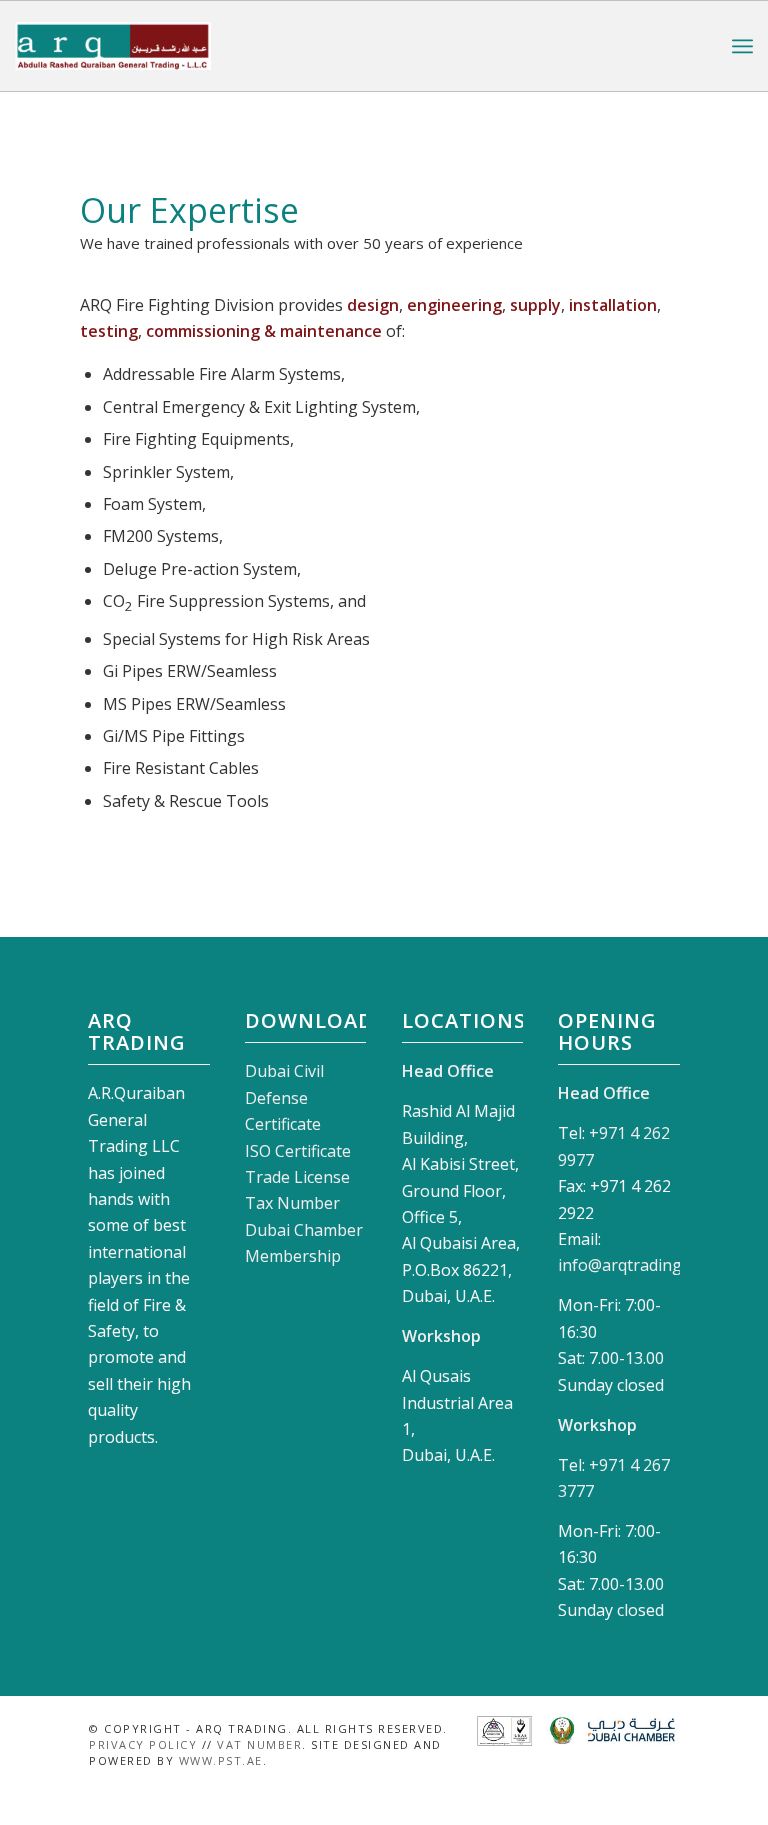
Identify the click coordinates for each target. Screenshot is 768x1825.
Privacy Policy (143, 1744)
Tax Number (292, 1203)
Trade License (297, 1177)
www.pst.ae (221, 1760)
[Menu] (742, 46)
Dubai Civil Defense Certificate (284, 1097)
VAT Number (259, 1744)
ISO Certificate (298, 1151)
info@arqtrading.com (637, 1265)
